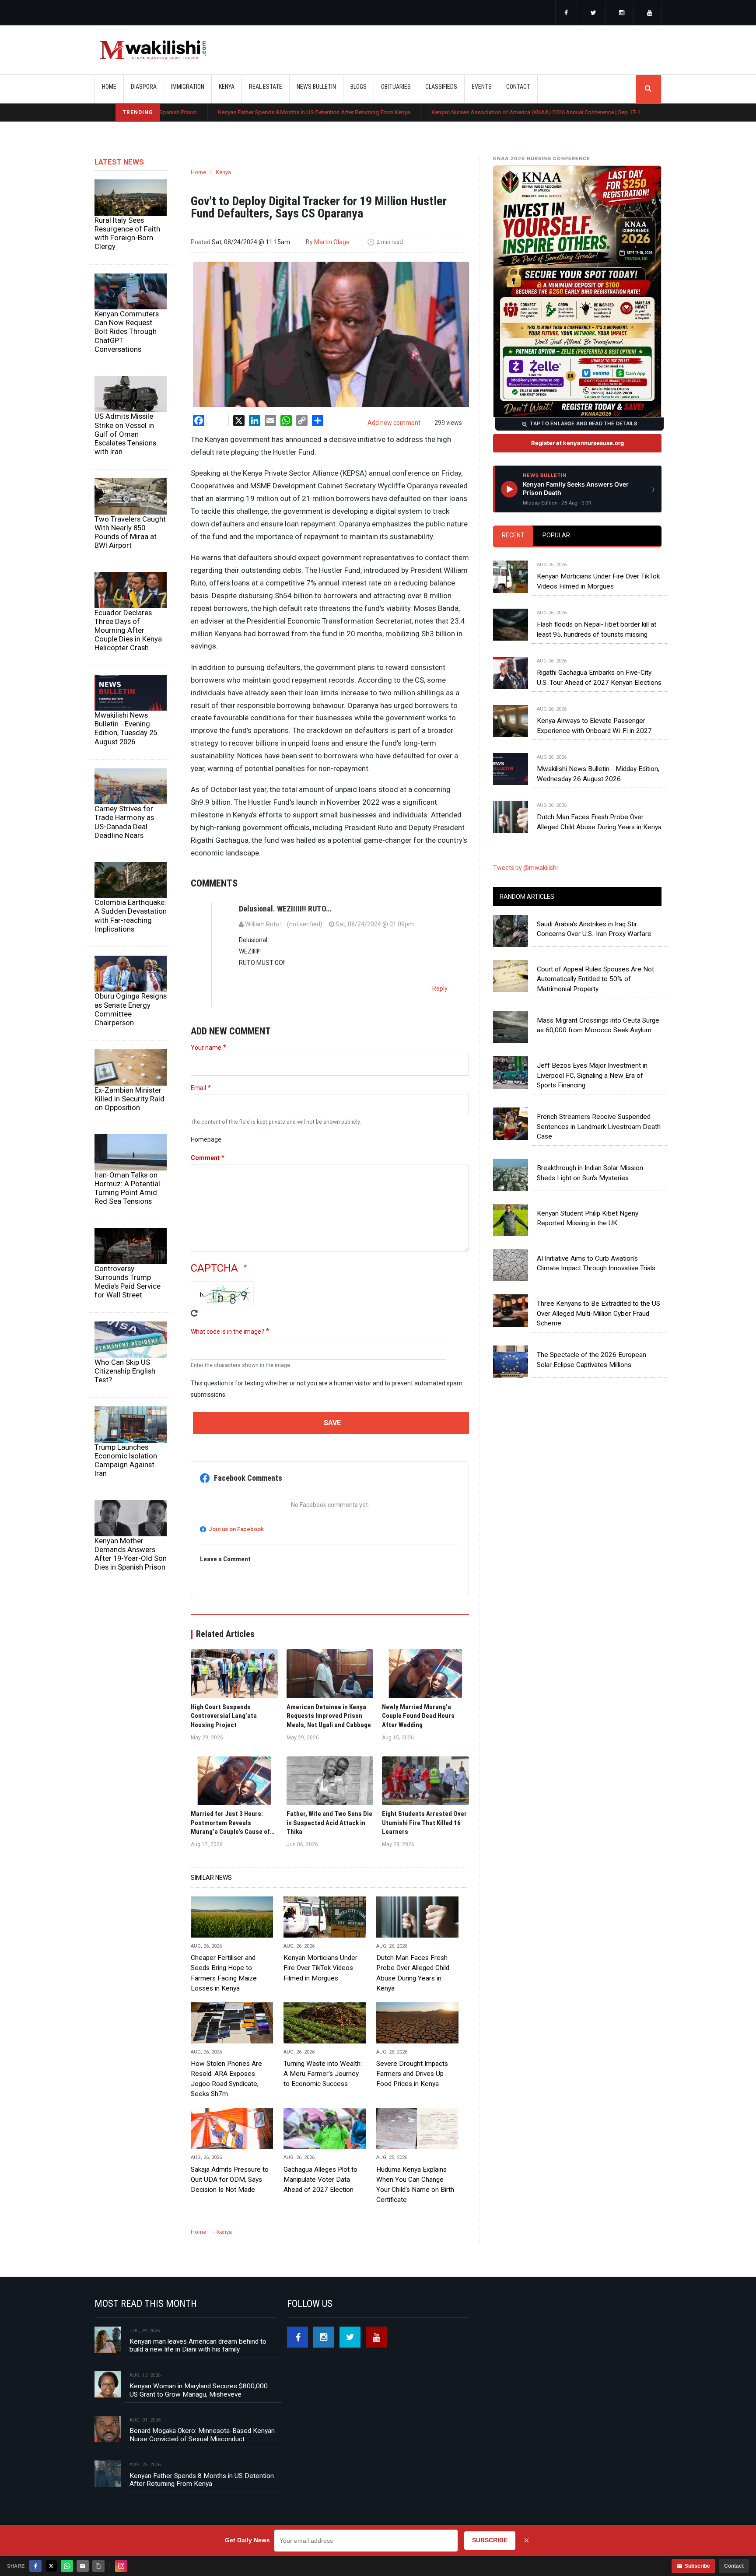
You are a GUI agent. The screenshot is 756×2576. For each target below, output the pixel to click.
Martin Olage (332, 242)
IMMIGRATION (188, 87)
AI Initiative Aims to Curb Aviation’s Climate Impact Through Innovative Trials (596, 1263)
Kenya (223, 172)
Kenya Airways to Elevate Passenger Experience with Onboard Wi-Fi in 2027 (594, 725)
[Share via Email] (83, 2566)
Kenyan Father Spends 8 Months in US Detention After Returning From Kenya (217, 112)
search (648, 89)
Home (109, 87)
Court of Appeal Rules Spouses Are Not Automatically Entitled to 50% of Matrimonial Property (595, 979)
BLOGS (359, 87)
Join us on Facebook (236, 1529)
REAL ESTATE (266, 87)
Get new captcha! (194, 1313)
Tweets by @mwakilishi (525, 868)
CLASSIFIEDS (441, 87)
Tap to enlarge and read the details (583, 424)
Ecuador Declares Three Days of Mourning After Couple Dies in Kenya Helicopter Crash (128, 630)
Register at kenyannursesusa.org (577, 443)
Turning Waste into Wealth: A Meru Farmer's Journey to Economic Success (323, 2074)
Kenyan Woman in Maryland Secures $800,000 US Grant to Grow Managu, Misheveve (199, 2390)
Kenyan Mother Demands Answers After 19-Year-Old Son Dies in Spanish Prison (131, 1554)
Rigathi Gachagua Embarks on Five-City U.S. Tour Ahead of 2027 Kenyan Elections (599, 677)
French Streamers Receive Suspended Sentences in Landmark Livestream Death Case (599, 1127)
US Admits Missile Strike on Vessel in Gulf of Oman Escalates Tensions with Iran (125, 434)
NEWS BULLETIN (316, 87)
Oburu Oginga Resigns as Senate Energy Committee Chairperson (131, 1009)
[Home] (153, 50)
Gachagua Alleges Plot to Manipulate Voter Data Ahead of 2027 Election (320, 2180)
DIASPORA (144, 87)
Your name (206, 1048)
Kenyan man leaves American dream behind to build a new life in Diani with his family (198, 2345)
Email (198, 1088)
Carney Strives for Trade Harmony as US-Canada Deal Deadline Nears (124, 822)
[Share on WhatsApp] (67, 2566)
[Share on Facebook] (35, 2566)
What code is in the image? (227, 1332)
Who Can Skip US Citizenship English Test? (125, 1371)
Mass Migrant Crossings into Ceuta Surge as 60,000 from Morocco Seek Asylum (598, 1025)
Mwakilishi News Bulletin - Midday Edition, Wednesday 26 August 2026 (598, 774)
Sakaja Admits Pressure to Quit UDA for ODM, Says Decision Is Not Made (230, 2180)
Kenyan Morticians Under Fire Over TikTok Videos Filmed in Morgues (320, 1968)
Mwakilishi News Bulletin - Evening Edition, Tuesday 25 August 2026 (126, 728)
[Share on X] (51, 2566)
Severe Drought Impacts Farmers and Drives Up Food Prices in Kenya (412, 2074)
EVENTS (482, 87)
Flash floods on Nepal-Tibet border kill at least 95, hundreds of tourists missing (597, 629)
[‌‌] (566, 14)
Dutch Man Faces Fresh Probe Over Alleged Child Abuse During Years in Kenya (413, 1973)
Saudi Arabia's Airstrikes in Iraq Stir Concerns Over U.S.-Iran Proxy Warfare (594, 929)
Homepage (206, 1139)
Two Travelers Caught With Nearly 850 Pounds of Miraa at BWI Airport (130, 532)
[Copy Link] (98, 2566)
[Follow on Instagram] (121, 2566)
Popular (556, 535)
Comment (205, 1158)
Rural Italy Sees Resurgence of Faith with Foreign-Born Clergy (127, 233)
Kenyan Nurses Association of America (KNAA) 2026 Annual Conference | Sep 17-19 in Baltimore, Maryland (469, 112)
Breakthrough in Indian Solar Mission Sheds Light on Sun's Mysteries (590, 1173)
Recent (513, 535)
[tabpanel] (577, 687)
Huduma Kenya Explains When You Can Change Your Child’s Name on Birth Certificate (415, 2185)
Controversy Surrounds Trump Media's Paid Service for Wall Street (128, 1282)
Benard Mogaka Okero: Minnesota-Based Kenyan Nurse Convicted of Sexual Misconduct (202, 2435)
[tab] (513, 536)
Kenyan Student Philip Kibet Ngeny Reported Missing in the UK (588, 1218)
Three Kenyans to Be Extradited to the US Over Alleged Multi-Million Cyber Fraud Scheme (598, 1313)
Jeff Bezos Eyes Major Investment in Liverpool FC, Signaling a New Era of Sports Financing (592, 1075)
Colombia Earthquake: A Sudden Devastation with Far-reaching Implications (131, 915)
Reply (440, 988)
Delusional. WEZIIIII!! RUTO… (285, 909)
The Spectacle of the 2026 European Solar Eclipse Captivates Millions (591, 1360)
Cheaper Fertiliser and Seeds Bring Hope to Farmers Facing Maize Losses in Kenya (224, 1973)
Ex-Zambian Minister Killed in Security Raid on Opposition (129, 1099)
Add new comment (394, 423)
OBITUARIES (396, 87)
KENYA (227, 87)
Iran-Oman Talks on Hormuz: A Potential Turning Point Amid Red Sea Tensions (127, 1188)
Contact (734, 2566)
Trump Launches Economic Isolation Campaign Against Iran (126, 1460)
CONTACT (518, 87)
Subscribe (697, 2566)
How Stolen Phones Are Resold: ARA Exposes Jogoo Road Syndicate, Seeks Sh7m (226, 2079)
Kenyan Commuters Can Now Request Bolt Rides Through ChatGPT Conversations (127, 331)
